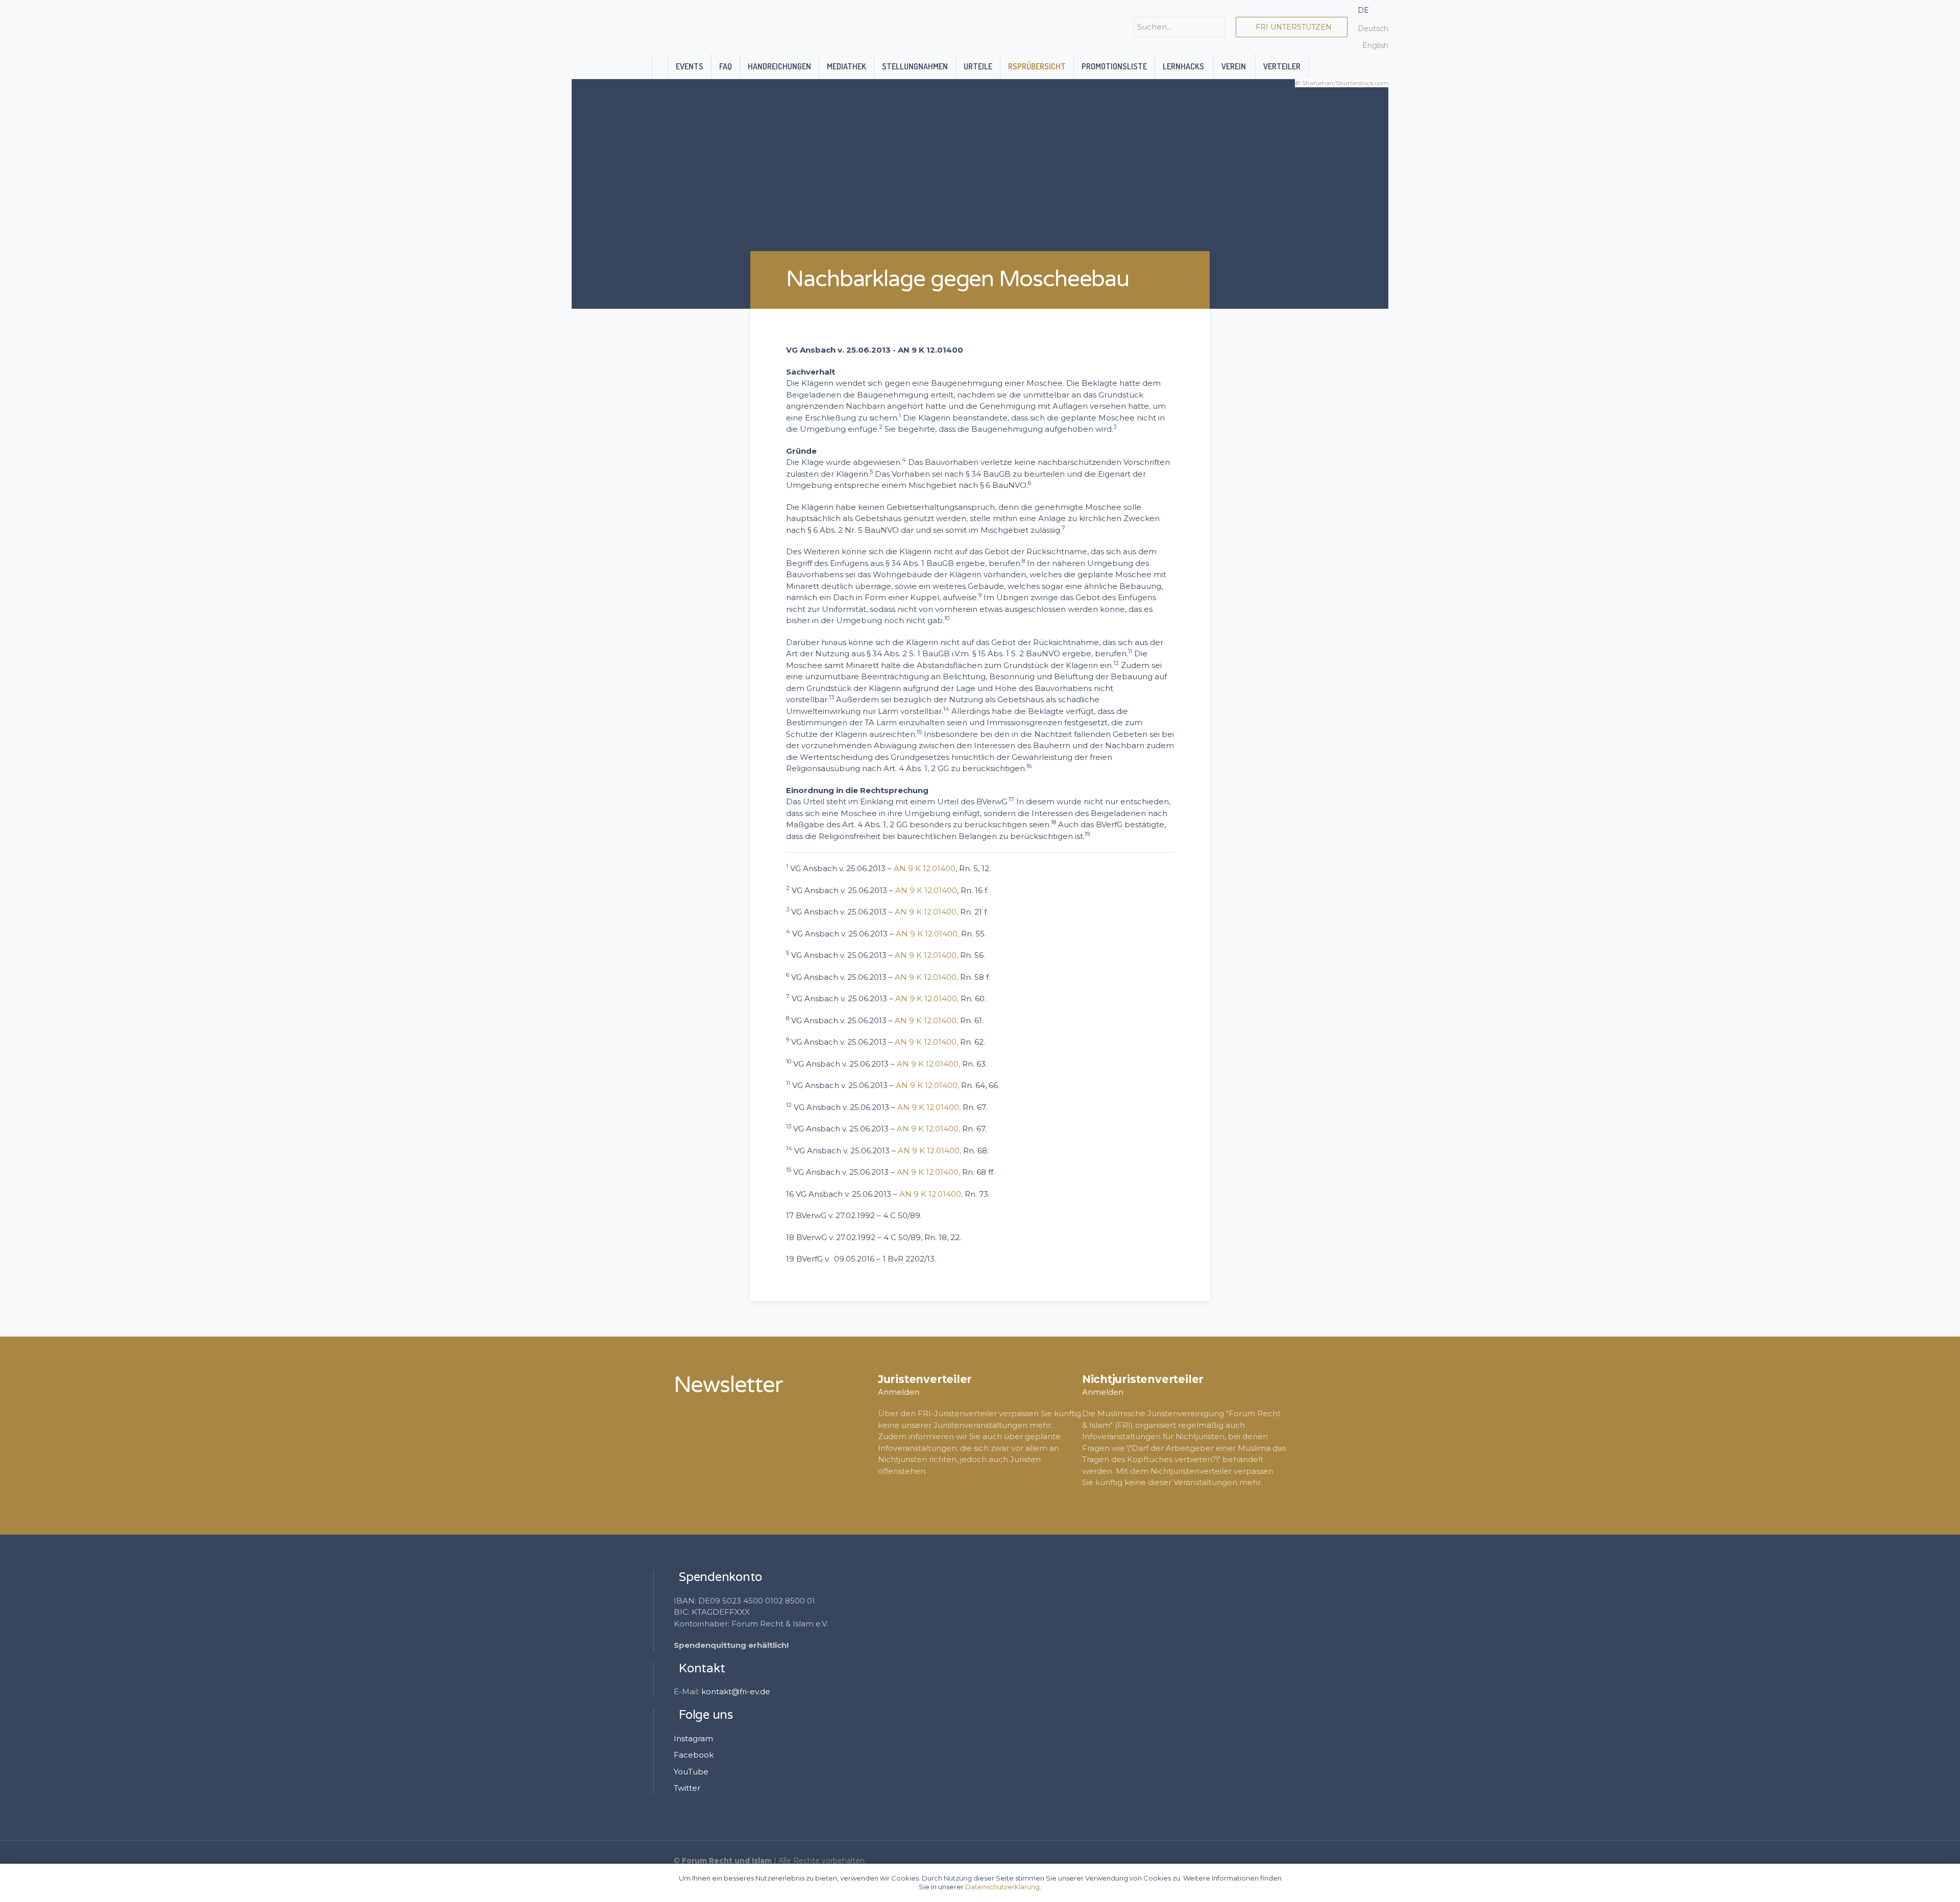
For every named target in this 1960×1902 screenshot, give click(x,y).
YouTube (691, 1772)
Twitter (687, 1788)
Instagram (693, 1738)
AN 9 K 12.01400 (925, 868)
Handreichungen (779, 66)
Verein (1234, 66)
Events (690, 66)
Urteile (978, 66)
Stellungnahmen (915, 66)
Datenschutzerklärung (1002, 1887)
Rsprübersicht (1037, 66)
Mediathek (847, 66)
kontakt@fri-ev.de (736, 1691)
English (1375, 45)
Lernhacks (1184, 66)
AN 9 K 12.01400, (926, 912)
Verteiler (1282, 66)
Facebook (694, 1755)
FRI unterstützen (1292, 27)
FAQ (726, 66)
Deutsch (1373, 29)
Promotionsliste (1114, 66)
